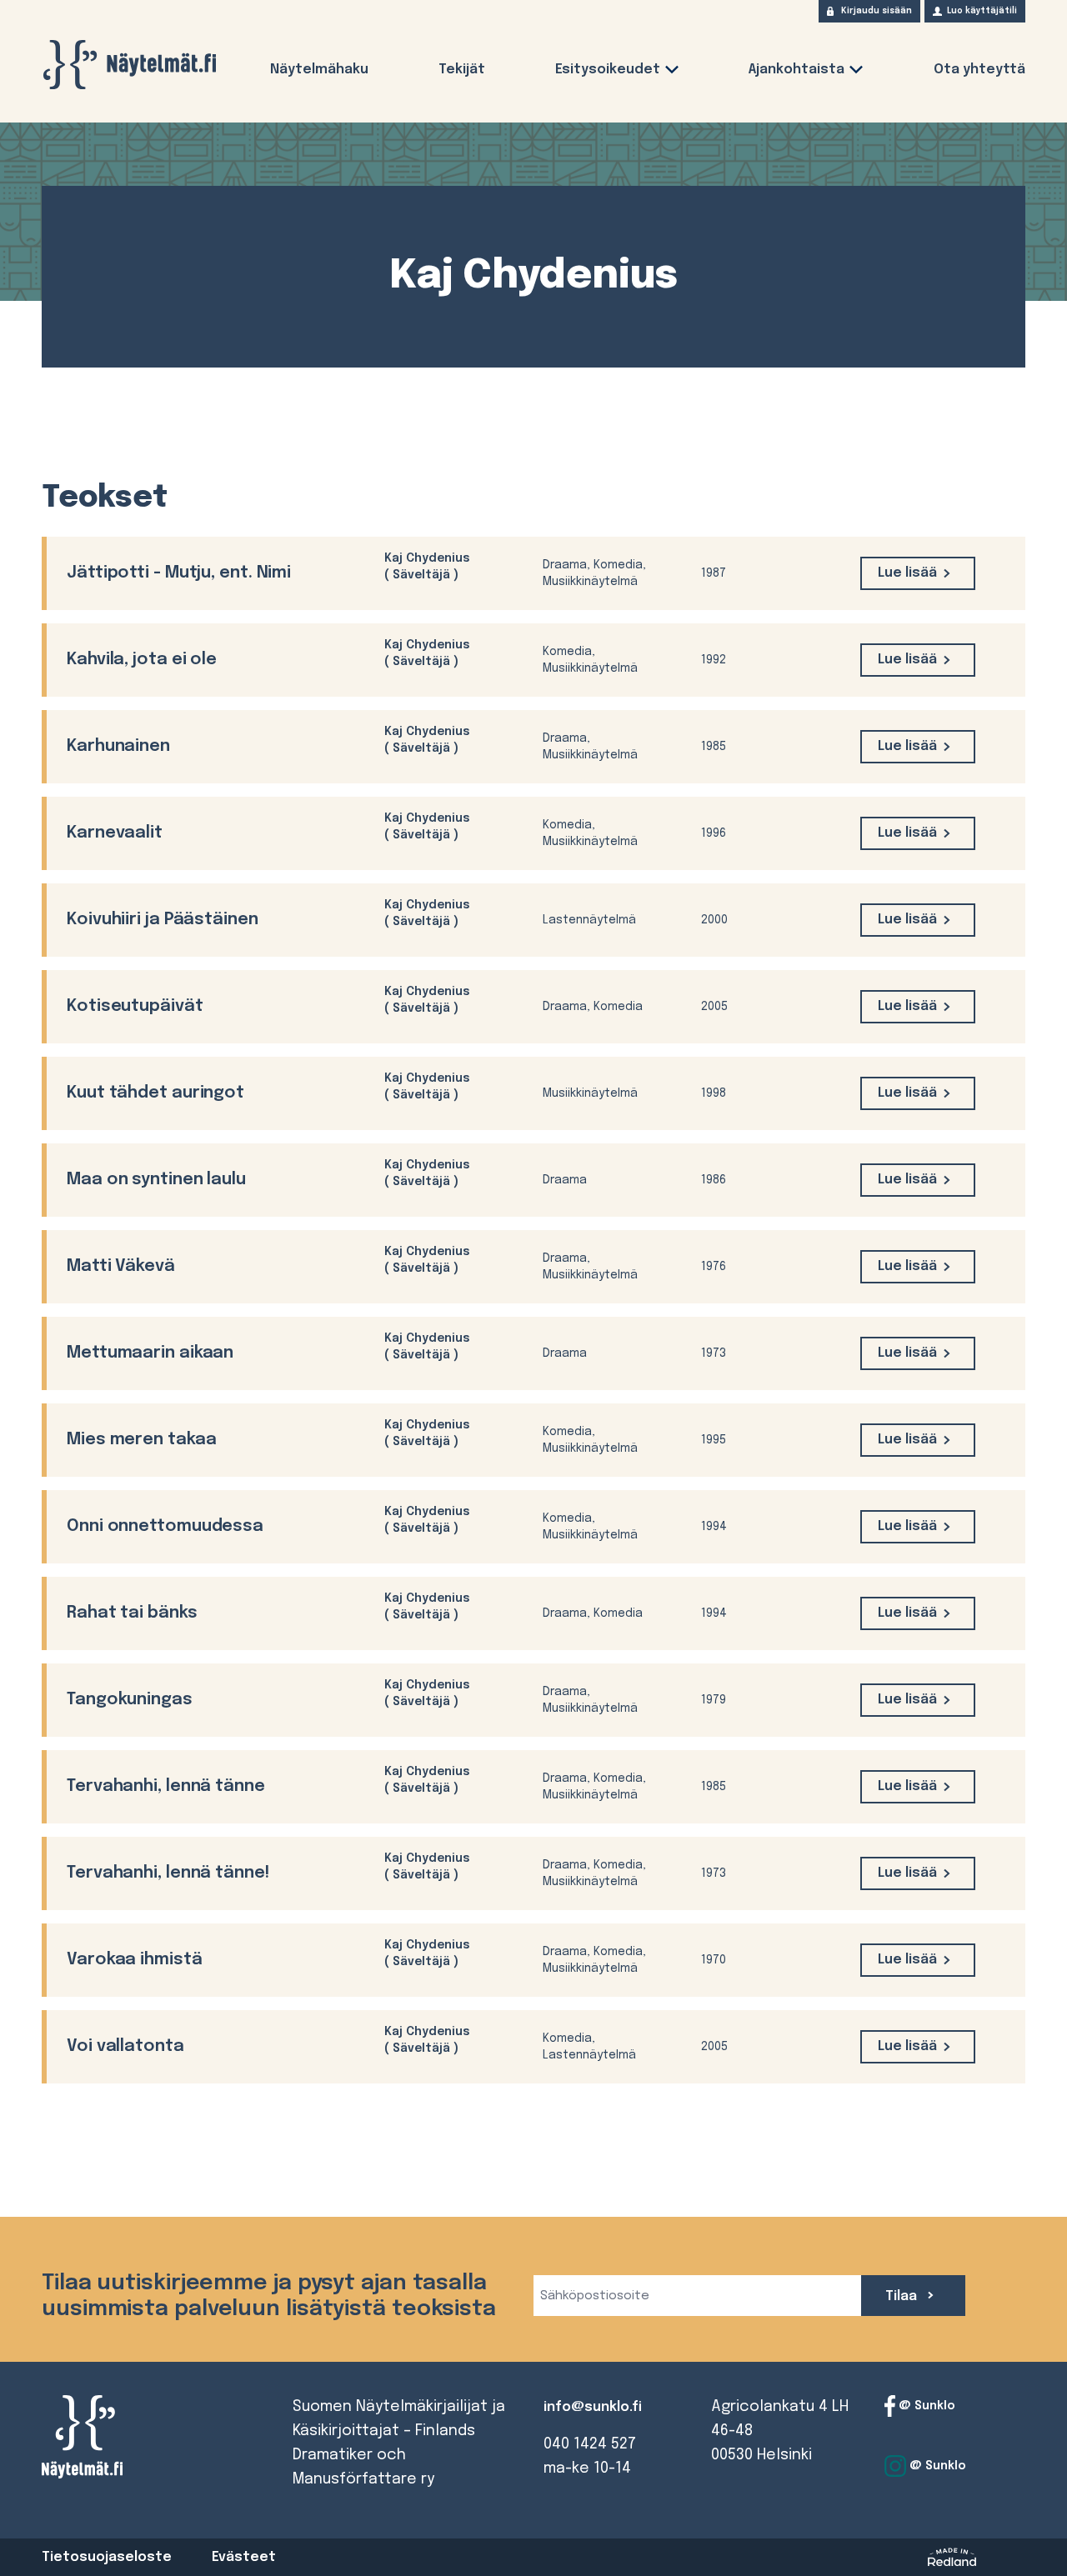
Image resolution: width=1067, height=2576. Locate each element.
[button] (672, 73)
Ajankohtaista (796, 70)
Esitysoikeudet (608, 70)
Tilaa (903, 2296)
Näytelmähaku (319, 70)
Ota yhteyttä (979, 70)
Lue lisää (907, 573)
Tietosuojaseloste (107, 2557)
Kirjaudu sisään (877, 11)
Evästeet (244, 2557)
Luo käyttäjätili (982, 11)
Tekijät (462, 70)
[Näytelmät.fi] (129, 65)
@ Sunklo (925, 2406)
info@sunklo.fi (593, 2407)
